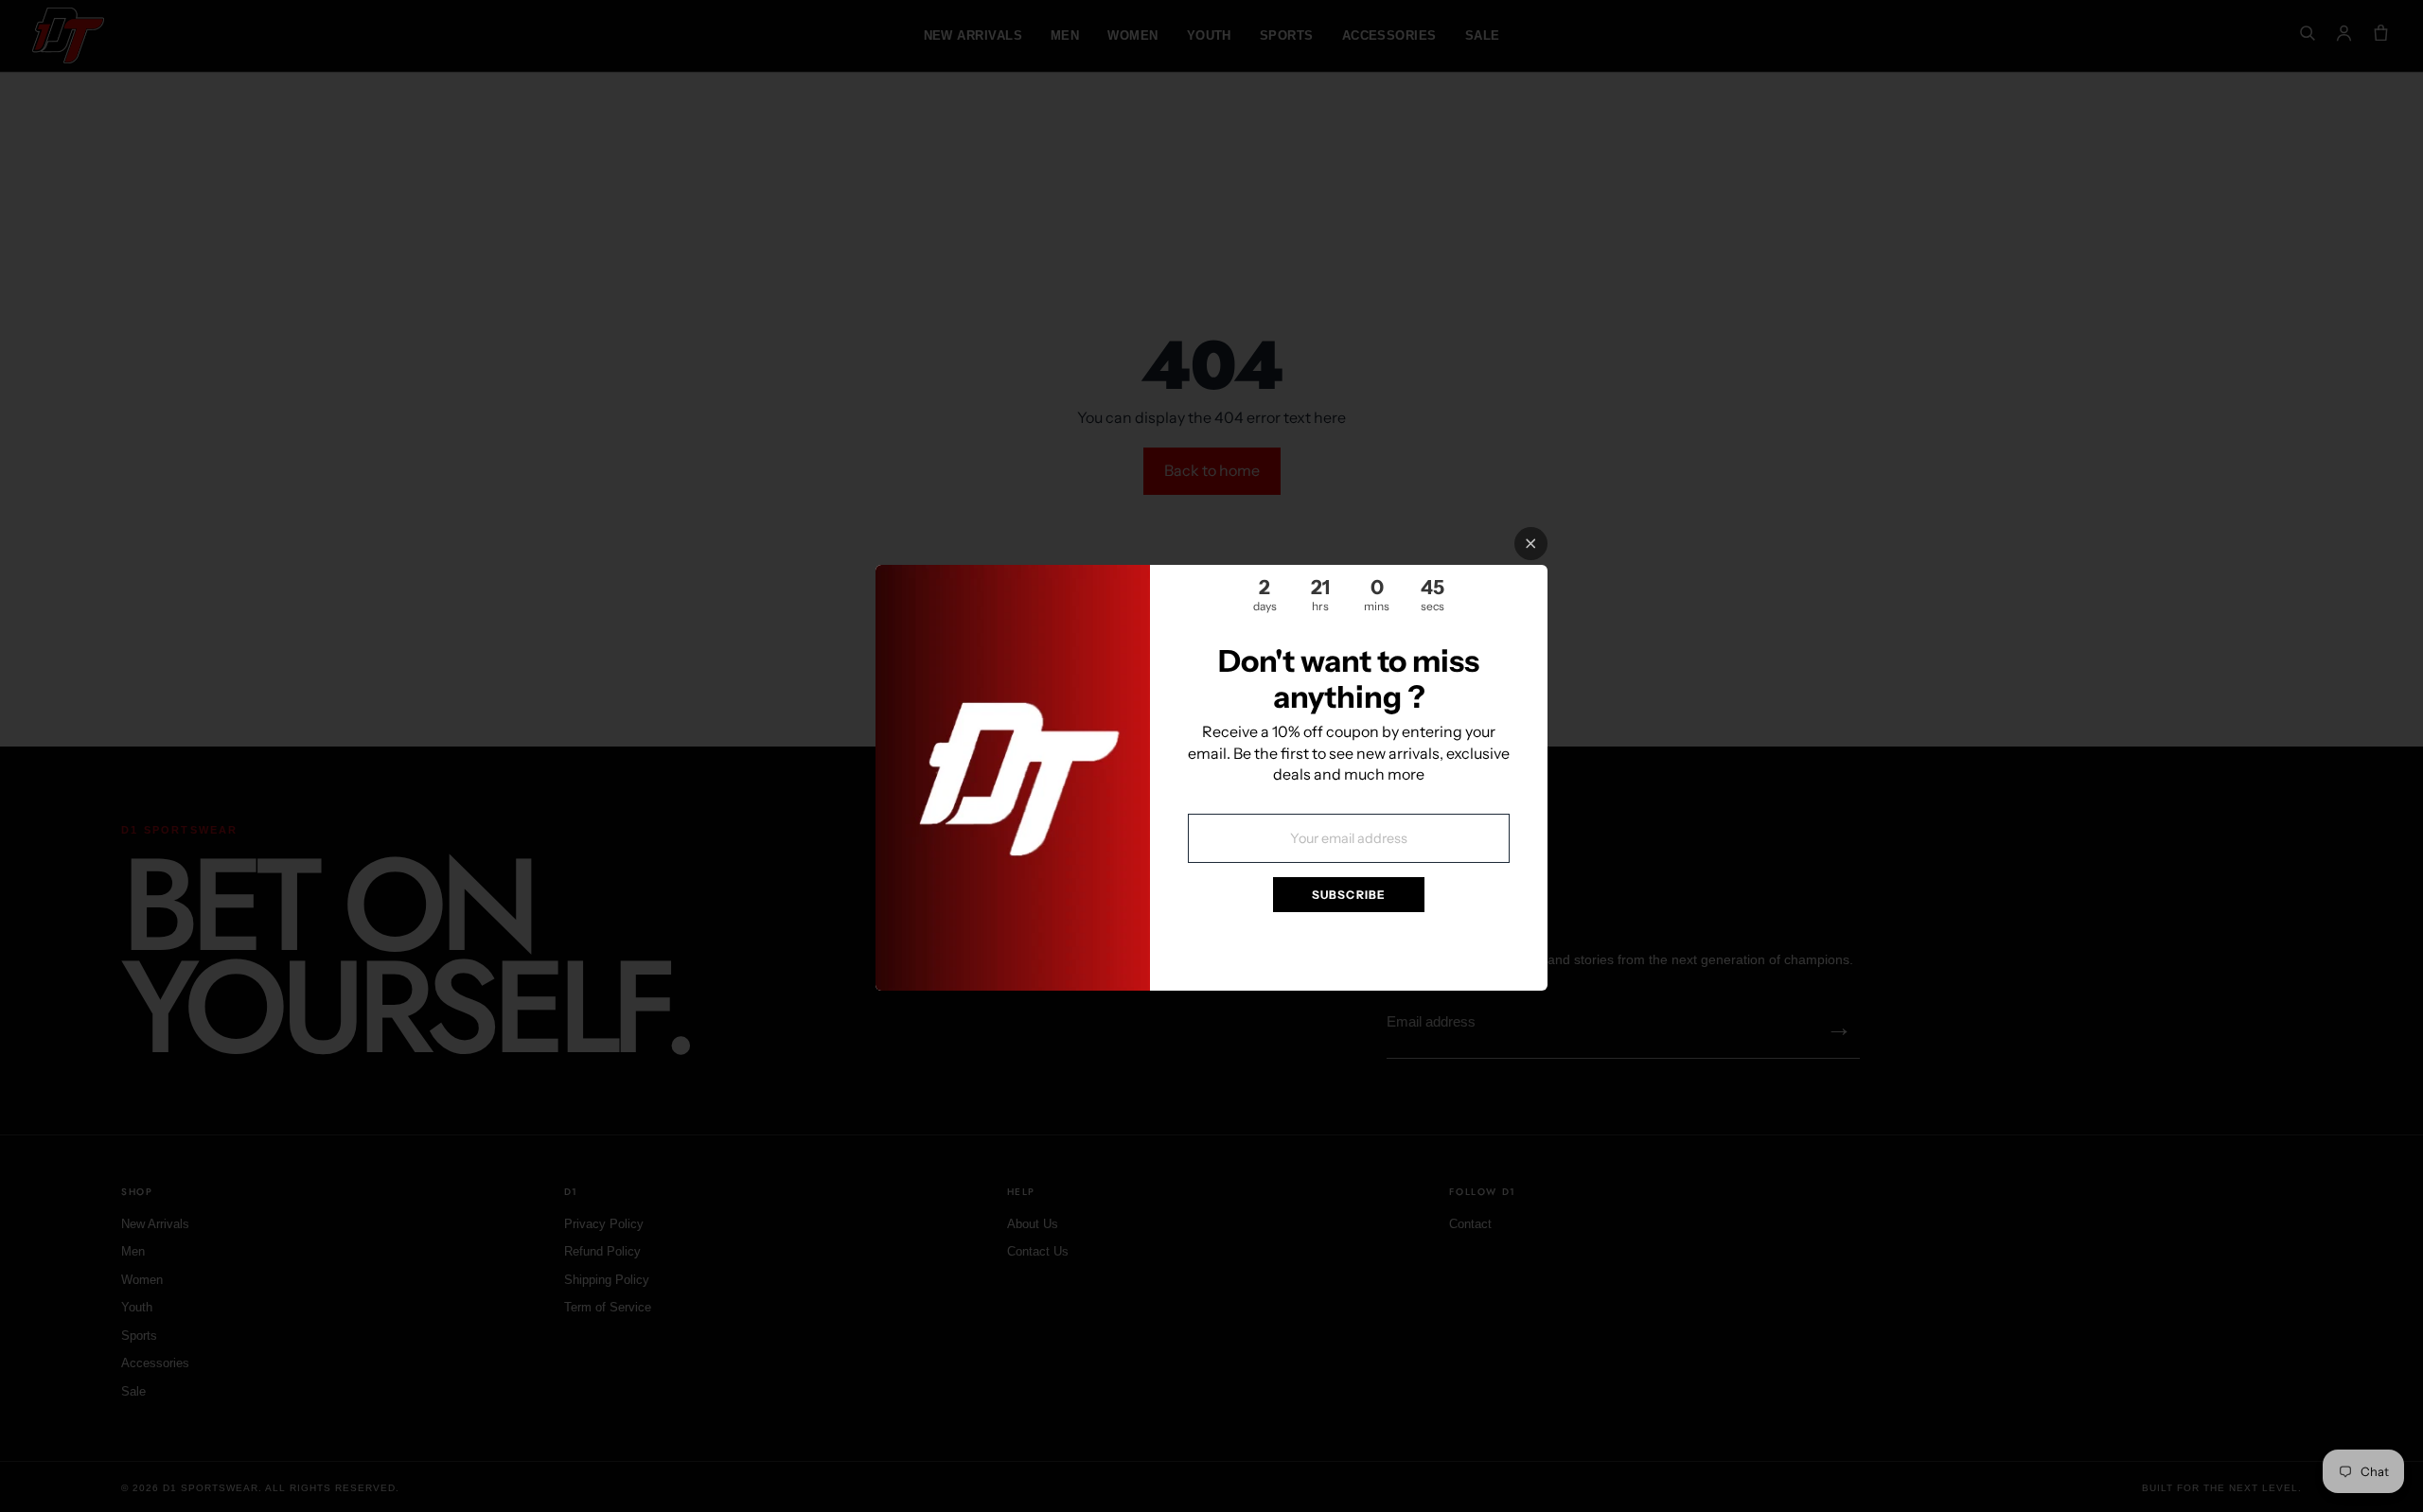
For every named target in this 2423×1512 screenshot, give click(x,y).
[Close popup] (1531, 544)
